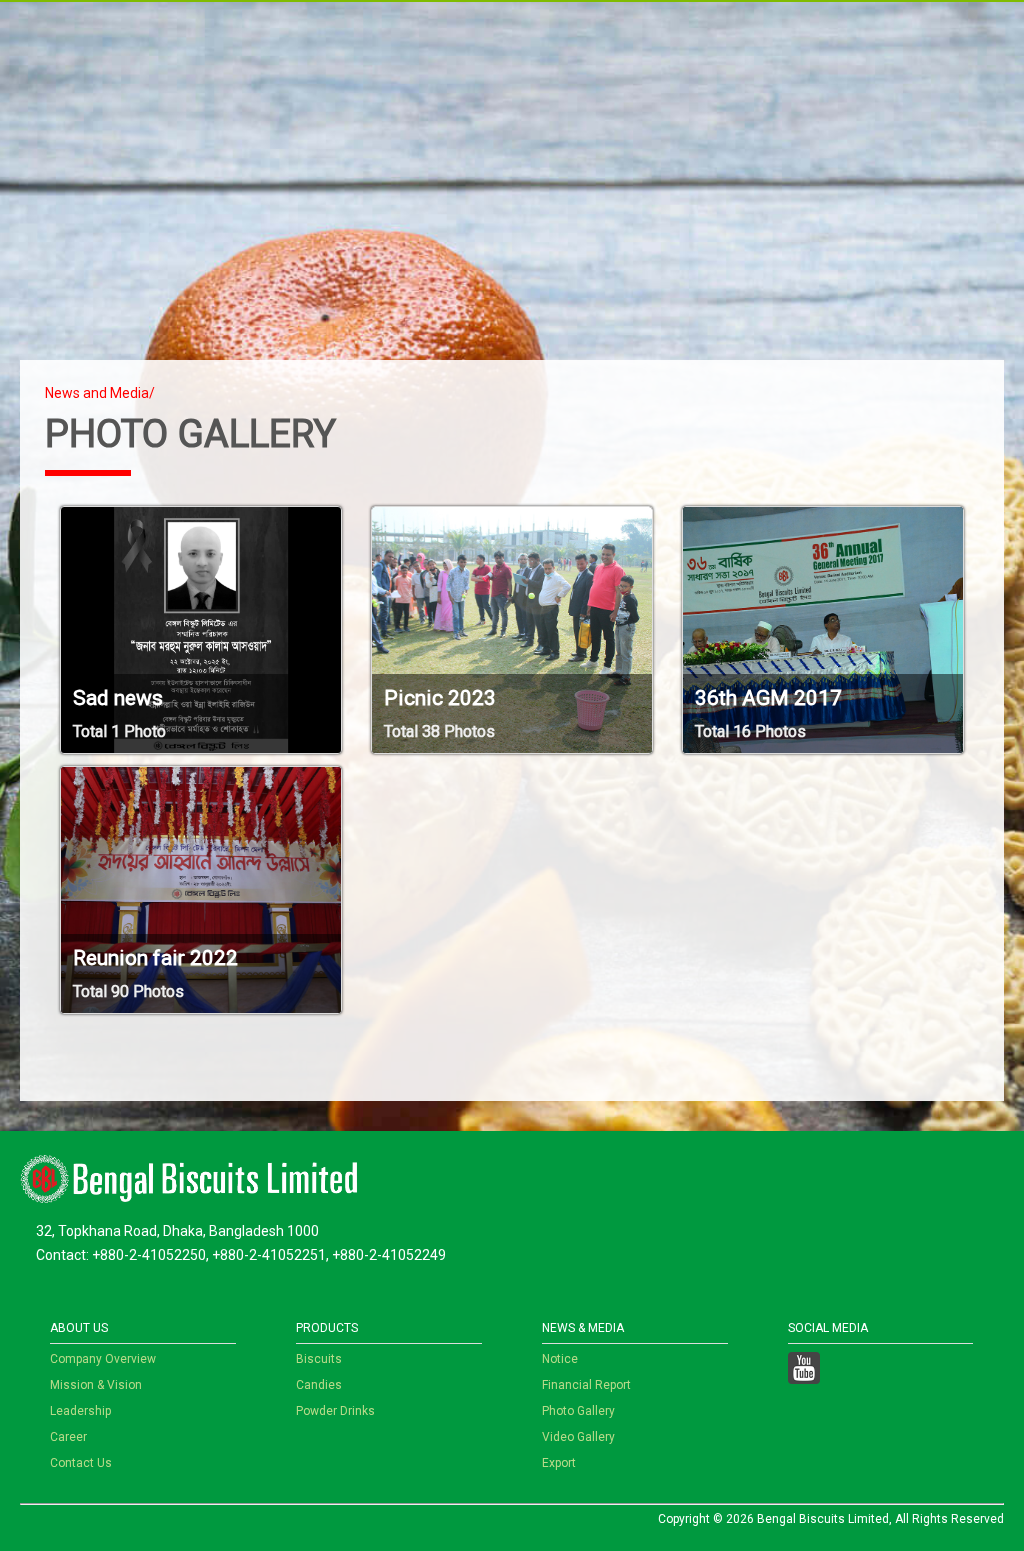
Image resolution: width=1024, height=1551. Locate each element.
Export (559, 1463)
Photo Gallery (578, 1411)
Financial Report (586, 1385)
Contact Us (81, 1463)
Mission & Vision (96, 1385)
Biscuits (319, 1359)
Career (68, 1437)
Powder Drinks (335, 1411)
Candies (319, 1385)
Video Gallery (578, 1437)
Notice (560, 1359)
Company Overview (103, 1359)
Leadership (80, 1411)
